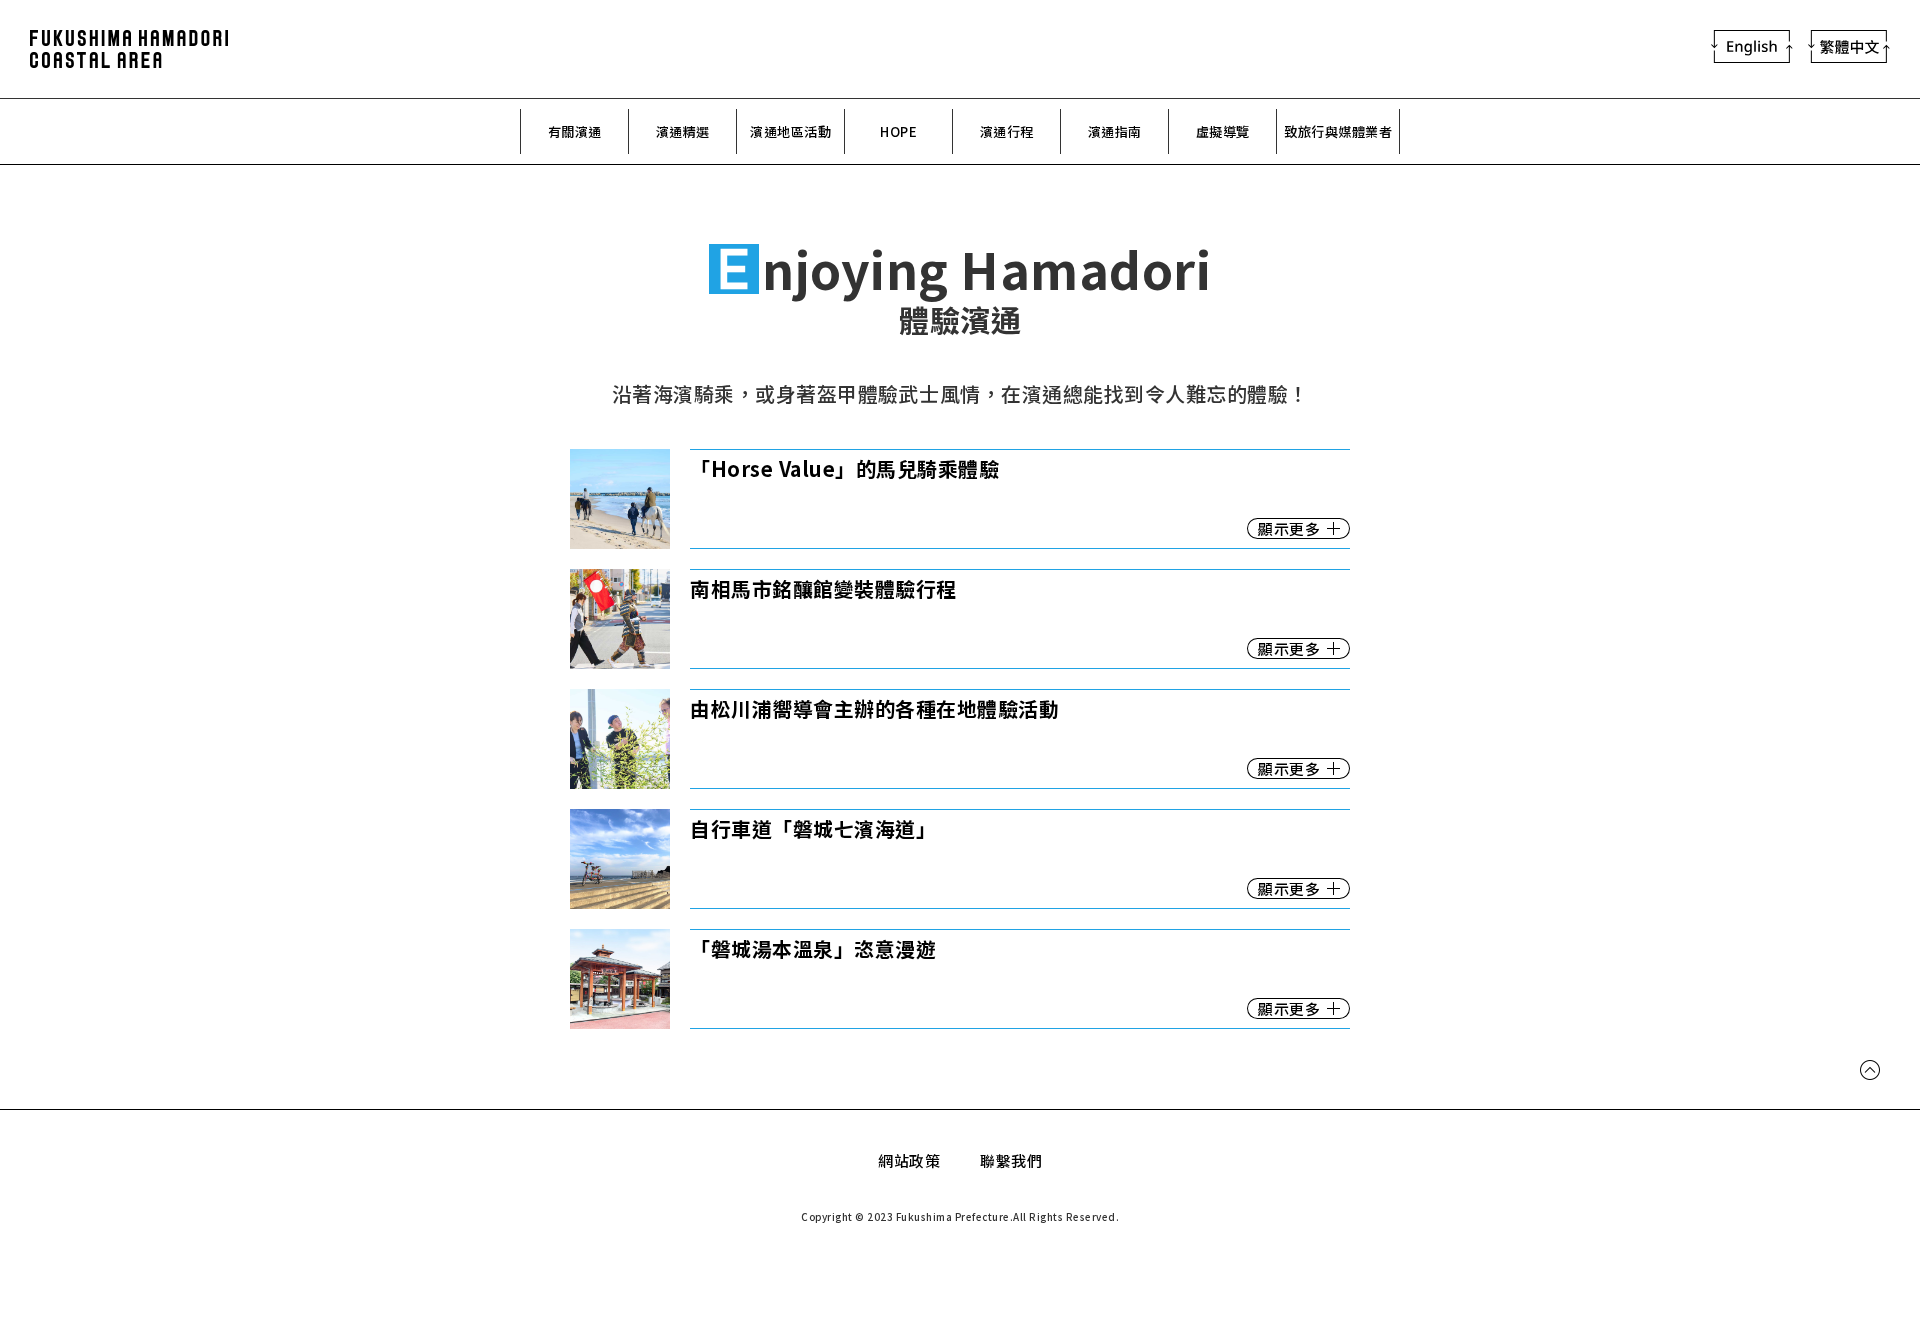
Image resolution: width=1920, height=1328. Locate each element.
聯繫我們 (1011, 1160)
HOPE (898, 131)
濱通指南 (1115, 131)
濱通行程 (1007, 131)
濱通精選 (683, 131)
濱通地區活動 (790, 131)
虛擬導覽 (1223, 131)
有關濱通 (575, 131)
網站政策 (909, 1160)
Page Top (1870, 1078)
